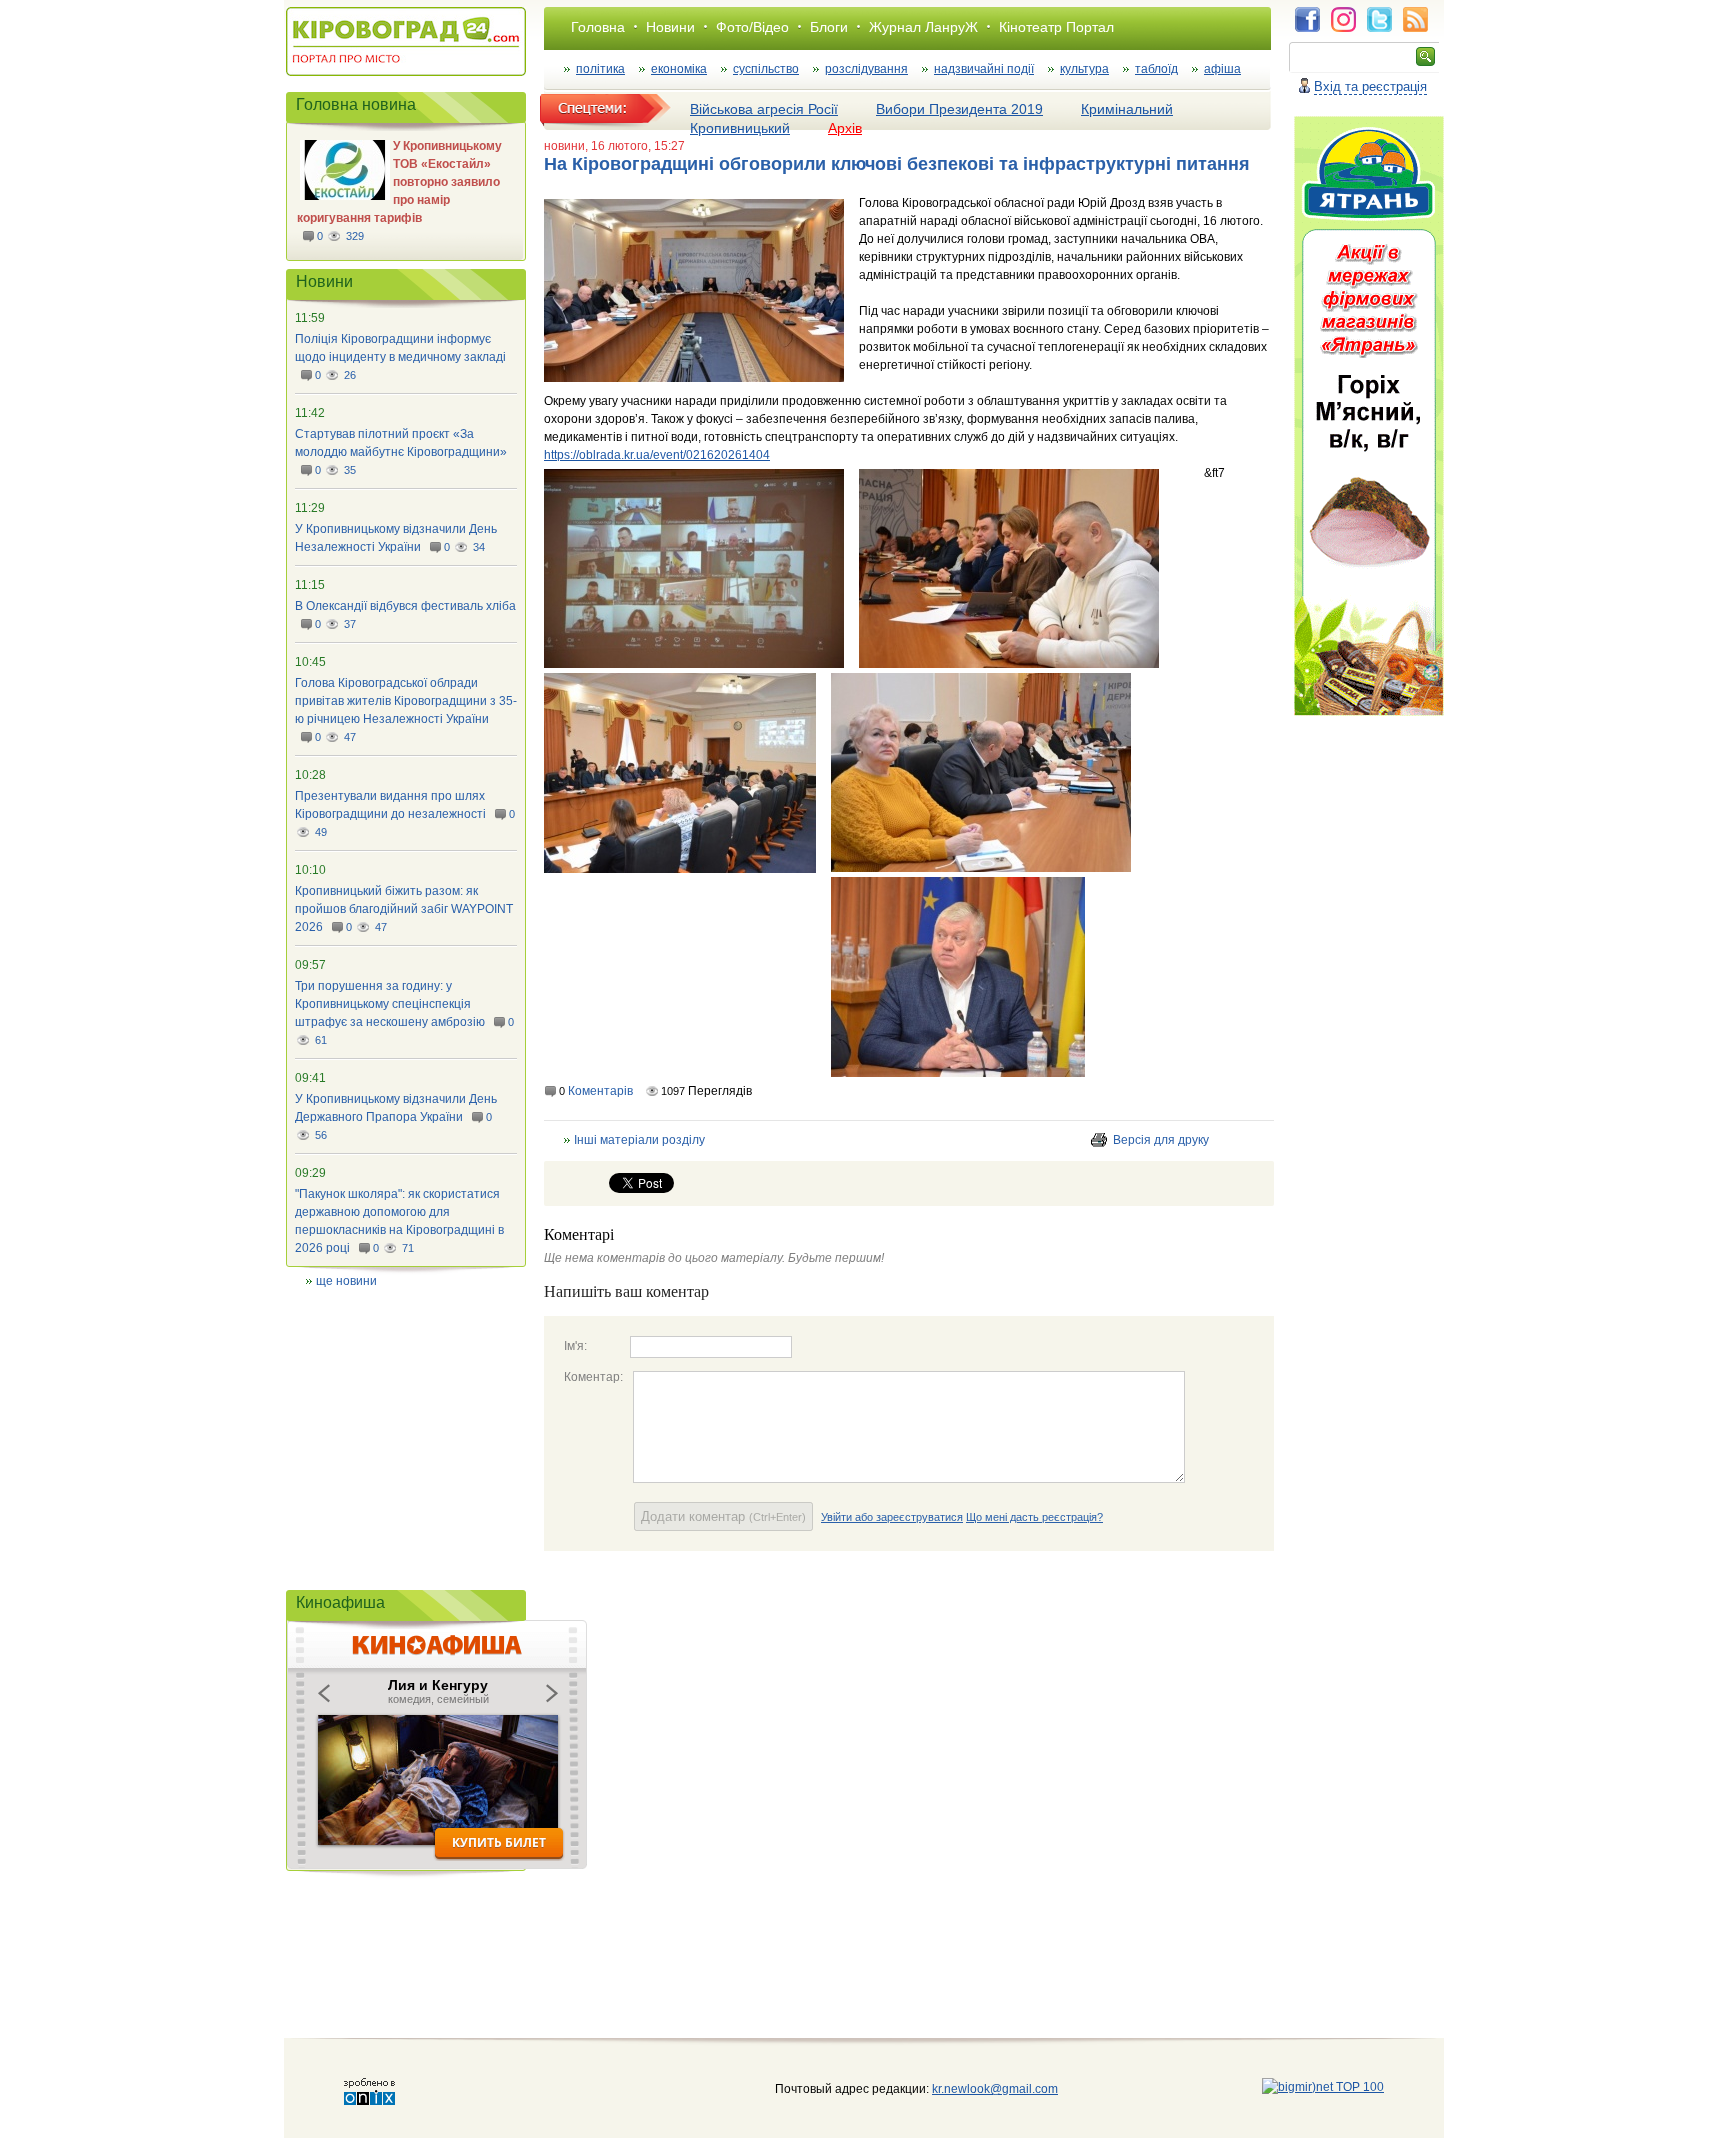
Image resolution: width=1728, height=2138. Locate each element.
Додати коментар (723, 1516)
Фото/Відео (752, 27)
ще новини (346, 1281)
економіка (679, 69)
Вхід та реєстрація (1370, 86)
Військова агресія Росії (764, 109)
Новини (670, 27)
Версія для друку (1161, 1140)
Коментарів (600, 1091)
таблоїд (1156, 69)
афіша (1222, 69)
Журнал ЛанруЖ (923, 27)
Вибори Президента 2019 (959, 109)
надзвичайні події (984, 69)
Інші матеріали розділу (639, 1140)
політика (600, 69)
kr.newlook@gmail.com (974, 2089)
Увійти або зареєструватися (892, 1517)
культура (1084, 69)
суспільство (766, 69)
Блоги (829, 27)
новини (564, 146)
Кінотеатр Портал (1056, 27)
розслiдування (866, 69)
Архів (845, 128)
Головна (598, 27)
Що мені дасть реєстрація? (1034, 1517)
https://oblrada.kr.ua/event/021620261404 (657, 455)
